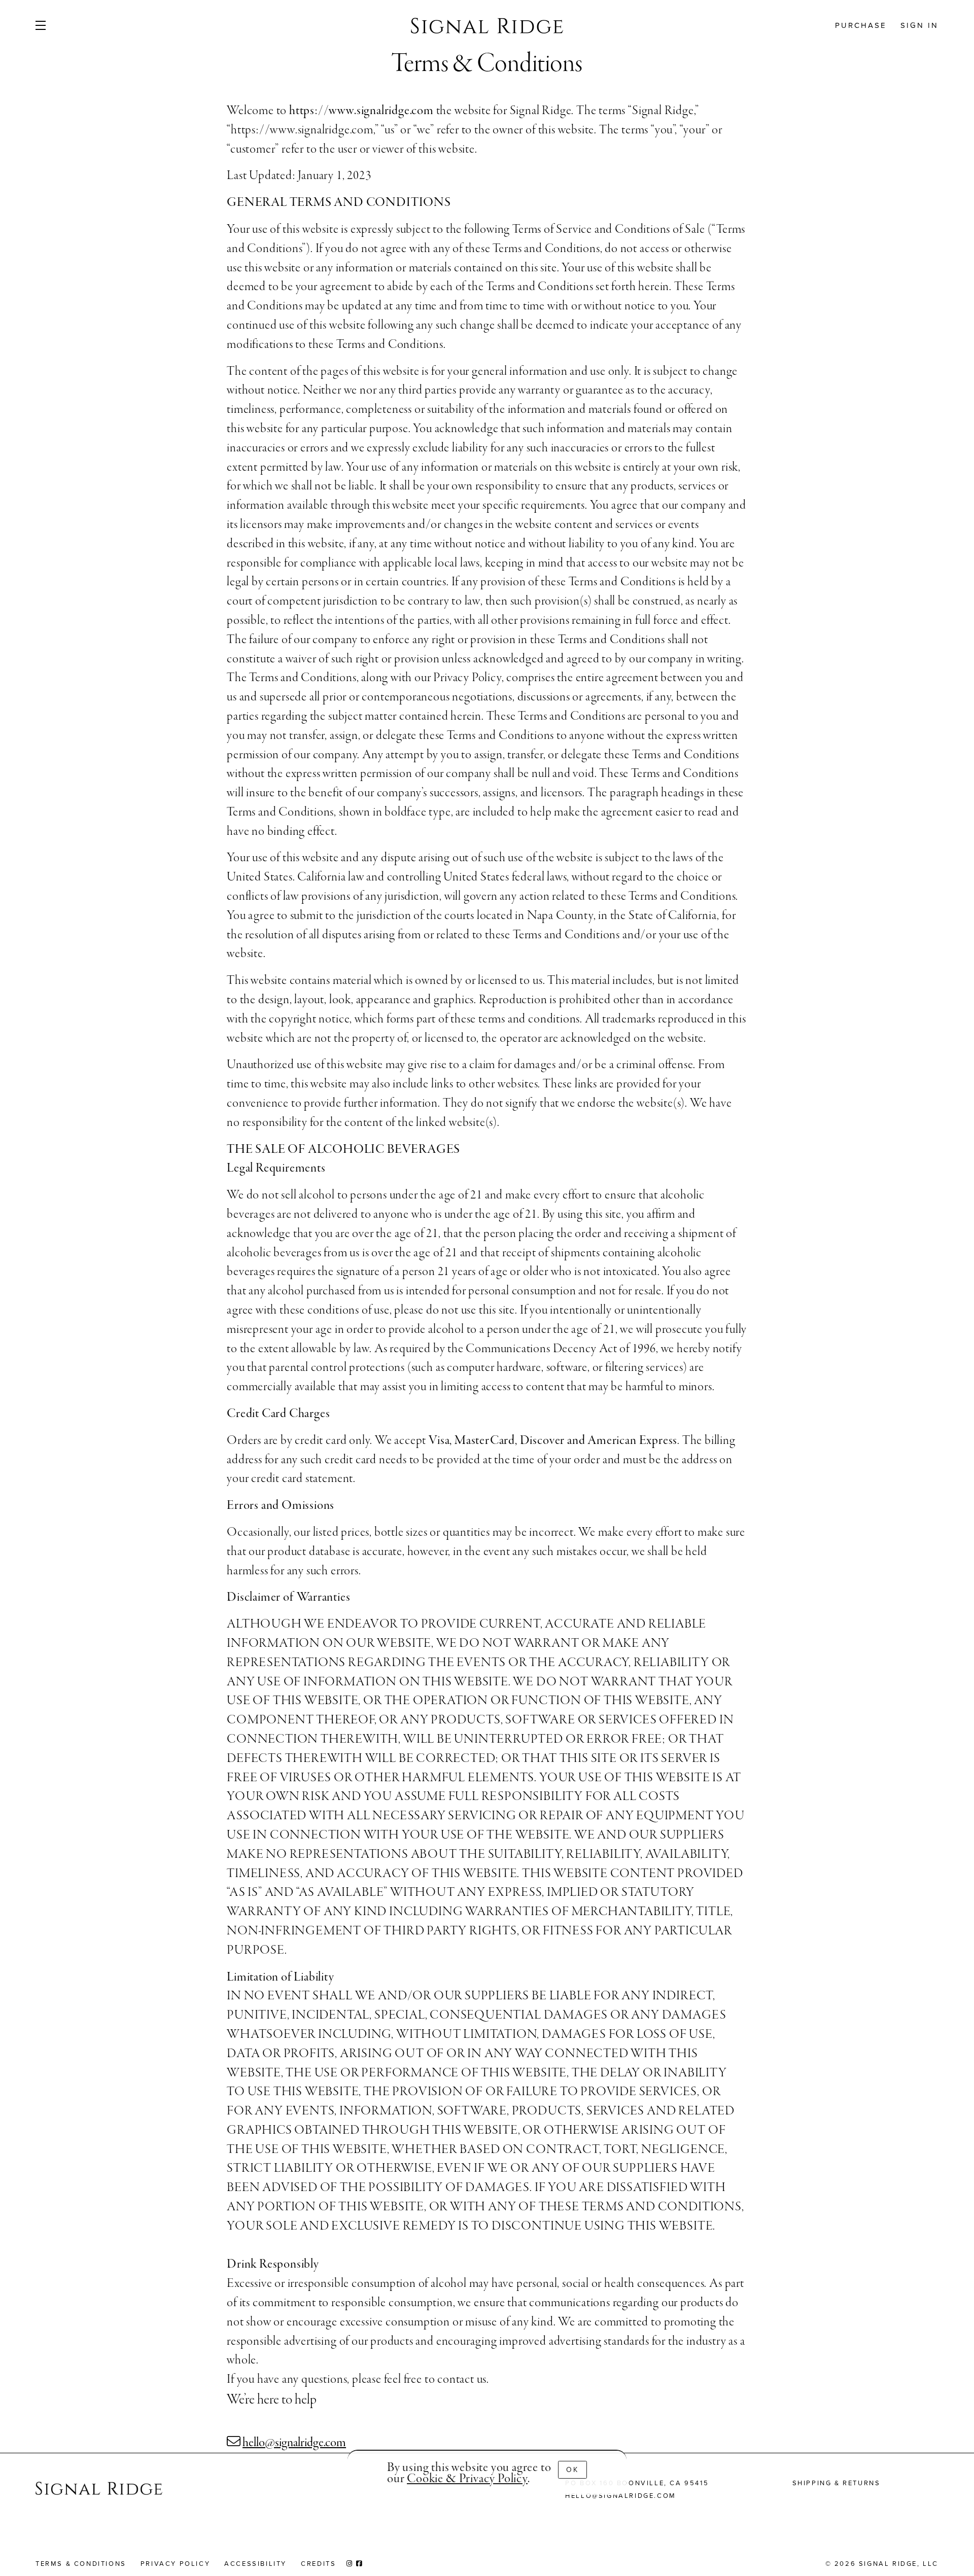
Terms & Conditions (81, 2564)
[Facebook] (360, 2564)
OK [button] (572, 2470)
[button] (57, 25)
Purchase (861, 25)
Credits (318, 2564)
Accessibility (255, 2564)
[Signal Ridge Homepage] (99, 2490)
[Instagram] (350, 2564)
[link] (467, 2479)
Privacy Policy (175, 2564)
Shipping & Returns (837, 2483)
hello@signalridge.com (294, 2443)
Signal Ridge (487, 25)
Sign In (919, 25)
